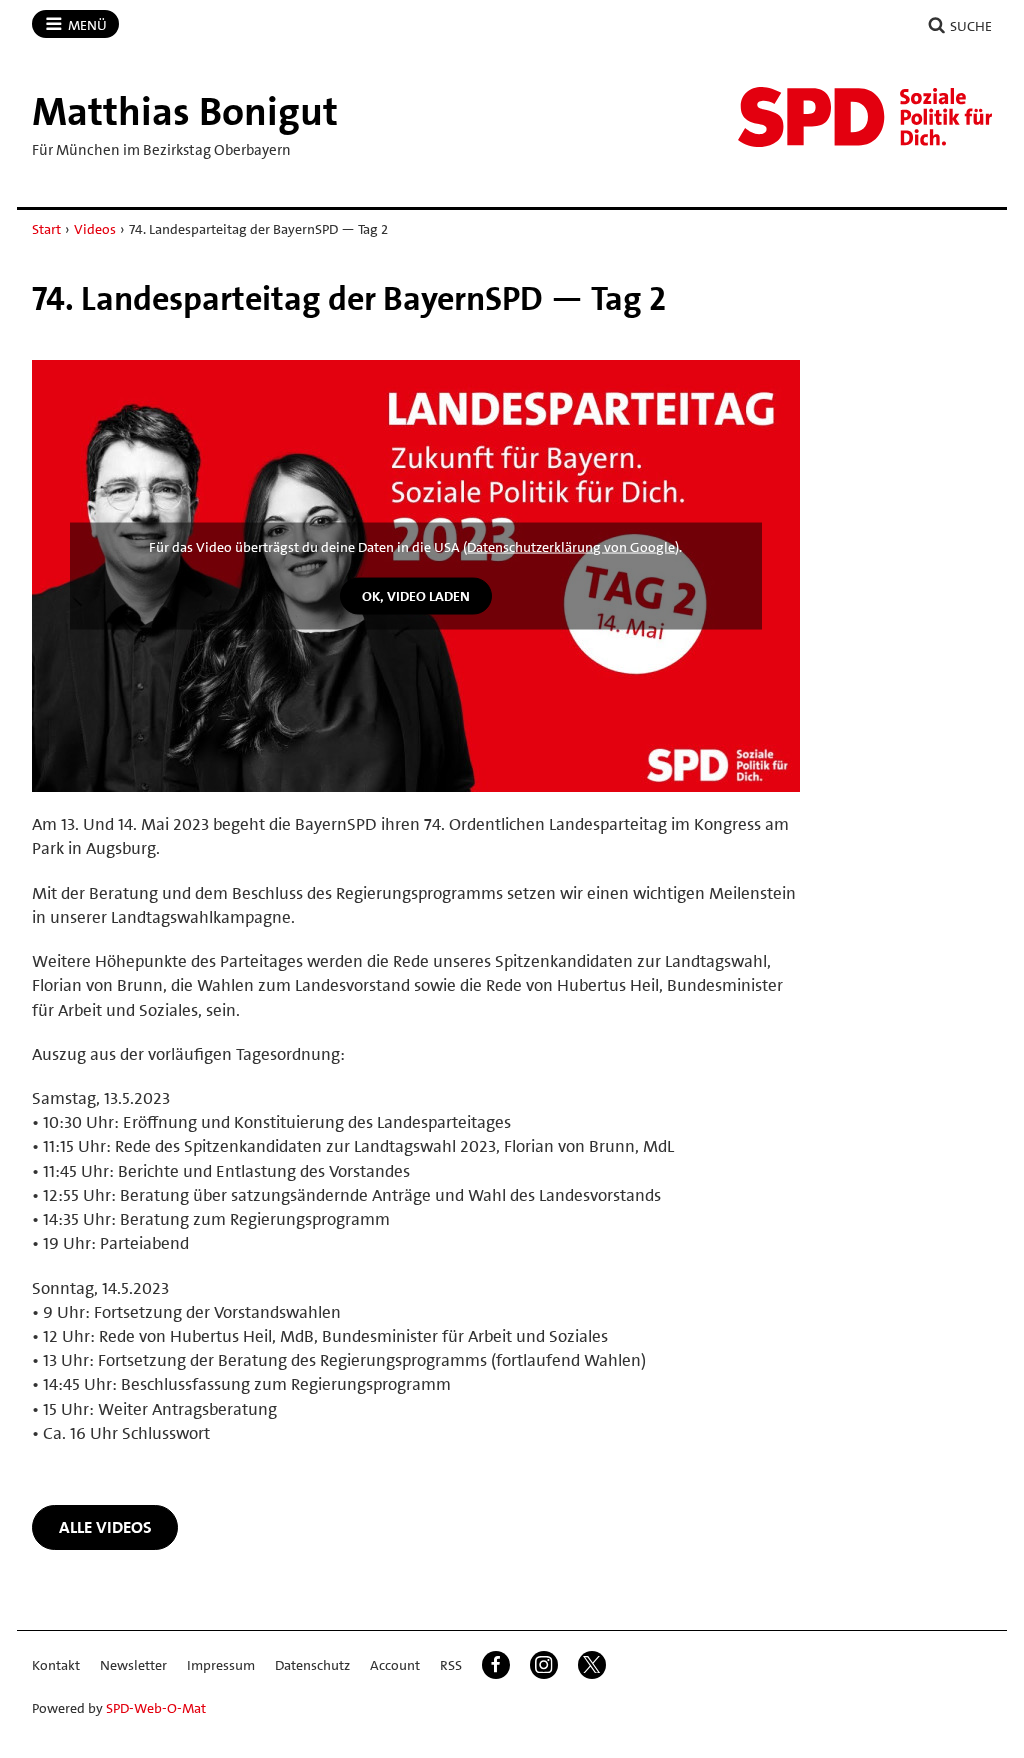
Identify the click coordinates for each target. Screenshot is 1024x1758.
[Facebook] (496, 1665)
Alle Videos (105, 1527)
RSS (451, 1665)
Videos (95, 229)
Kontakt (56, 1665)
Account (395, 1665)
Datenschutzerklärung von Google (571, 547)
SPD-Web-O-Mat (156, 1708)
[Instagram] (544, 1665)
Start (46, 229)
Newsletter (133, 1665)
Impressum (221, 1665)
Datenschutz (312, 1665)
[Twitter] (592, 1665)
